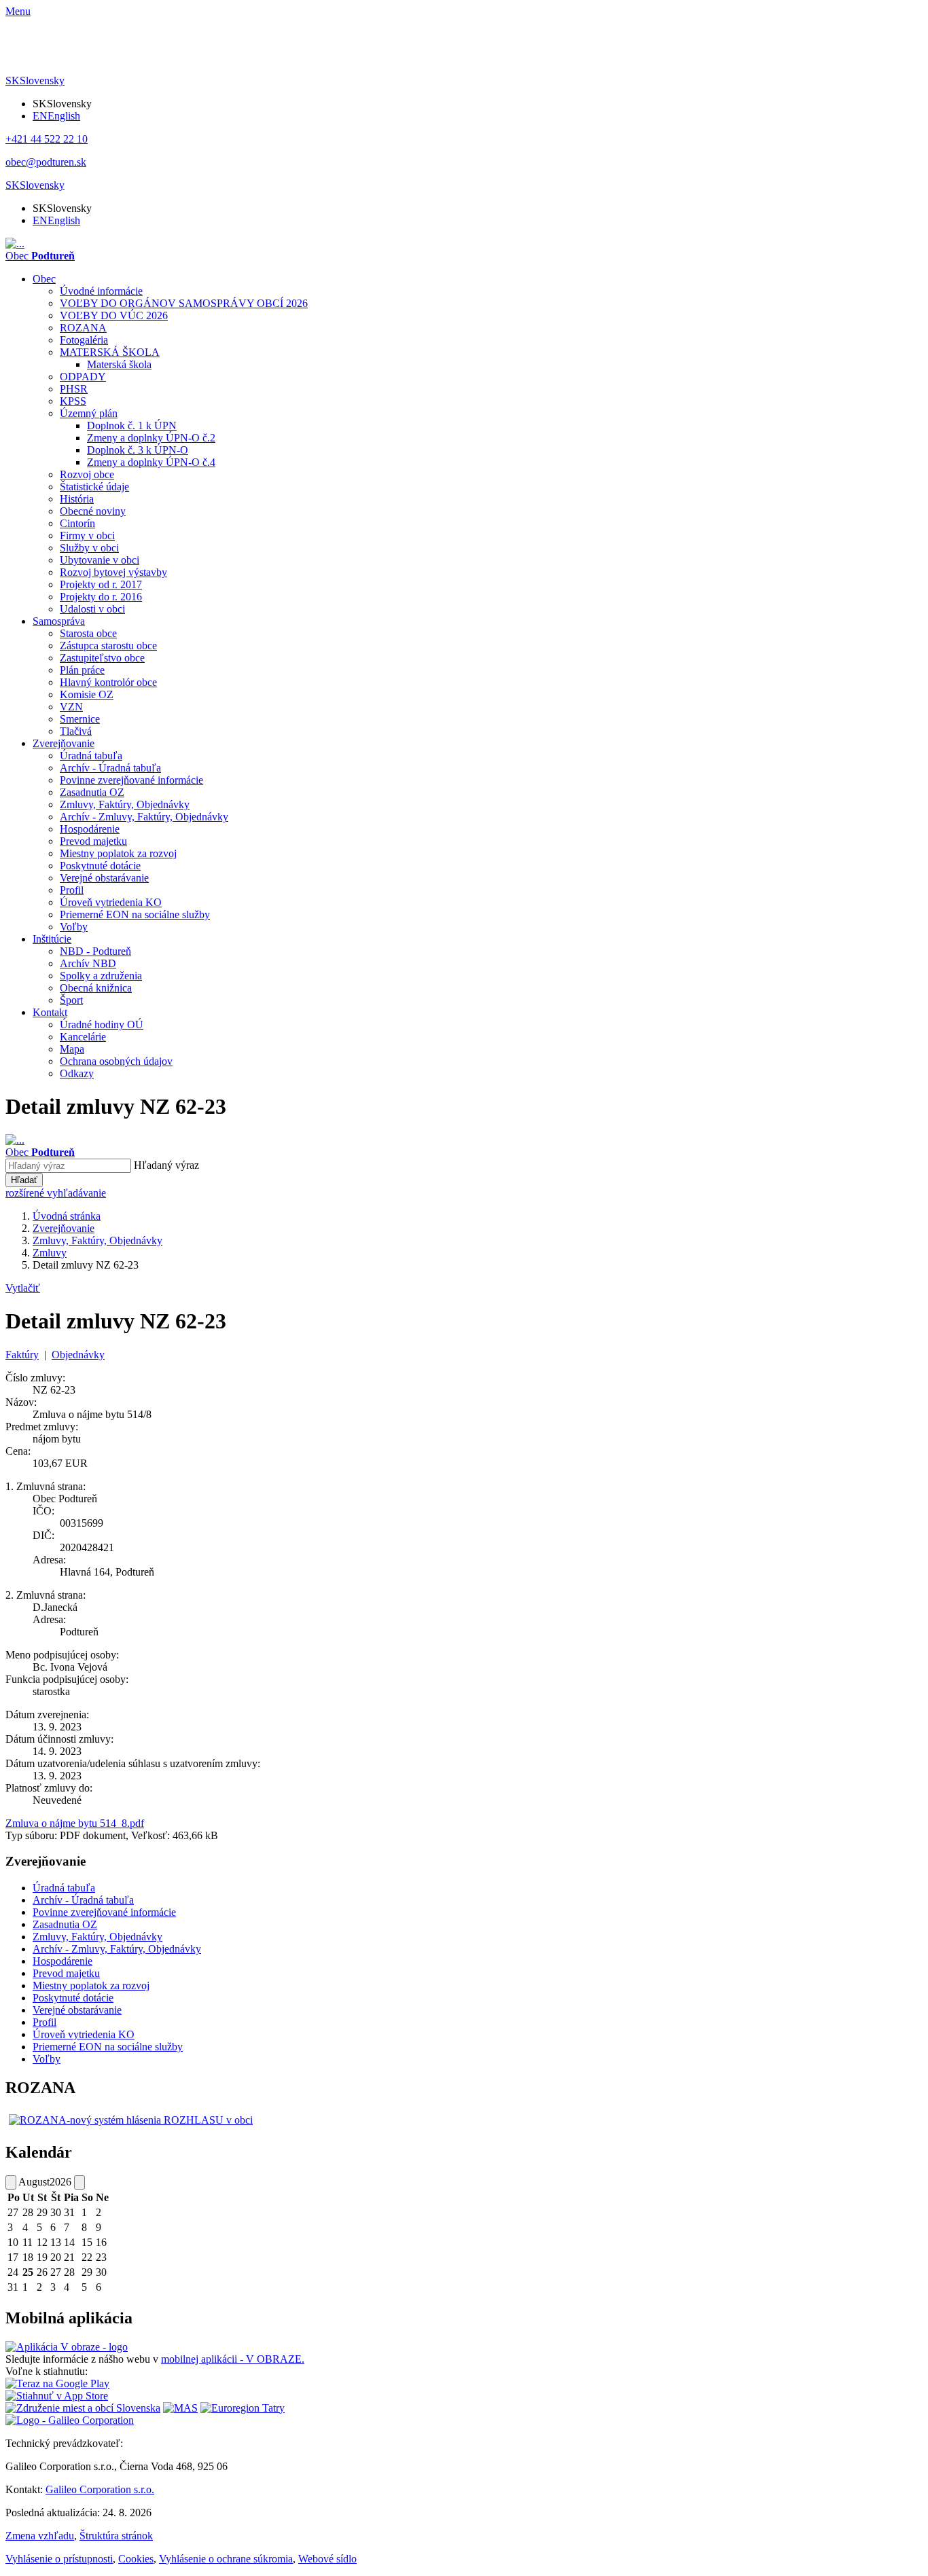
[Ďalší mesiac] (79, 2182)
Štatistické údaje (94, 487)
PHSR (74, 389)
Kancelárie (83, 1037)
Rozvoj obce (87, 474)
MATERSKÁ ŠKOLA (110, 352)
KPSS (73, 401)
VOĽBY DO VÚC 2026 (114, 315)
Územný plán (89, 413)
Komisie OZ (87, 694)
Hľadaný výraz (166, 1165)
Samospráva (59, 621)
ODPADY (83, 377)
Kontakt (50, 1012)
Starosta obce (88, 633)
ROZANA (83, 328)
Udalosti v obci (92, 609)
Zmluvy (50, 1253)
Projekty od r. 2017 (101, 584)
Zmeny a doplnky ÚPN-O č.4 (151, 462)
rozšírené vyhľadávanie (56, 1193)
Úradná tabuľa (91, 756)
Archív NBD (88, 963)
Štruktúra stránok (116, 2536)
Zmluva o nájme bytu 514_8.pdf (75, 1823)
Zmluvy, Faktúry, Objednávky (125, 804)
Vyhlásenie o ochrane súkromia (226, 2559)
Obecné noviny (93, 511)
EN (56, 116)
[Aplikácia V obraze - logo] (67, 2347)
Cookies (136, 2559)
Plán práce (82, 670)
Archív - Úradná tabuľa (110, 768)
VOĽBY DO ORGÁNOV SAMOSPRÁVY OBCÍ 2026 (184, 303)
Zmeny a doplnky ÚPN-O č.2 (151, 438)
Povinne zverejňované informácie (131, 780)
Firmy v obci (87, 536)
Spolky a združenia (101, 976)
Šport (71, 1000)
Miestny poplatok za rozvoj (118, 853)
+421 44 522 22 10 (47, 139)
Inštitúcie (52, 939)
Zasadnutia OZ (92, 792)
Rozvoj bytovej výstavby (113, 572)
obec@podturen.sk (46, 162)
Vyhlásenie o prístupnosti (59, 2559)
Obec (44, 279)
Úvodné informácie (101, 291)
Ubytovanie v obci (100, 560)
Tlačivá (76, 731)
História (77, 499)
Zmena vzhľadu (40, 2536)
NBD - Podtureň (95, 951)
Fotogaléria (84, 340)
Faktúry (22, 1355)
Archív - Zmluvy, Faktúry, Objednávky (144, 817)
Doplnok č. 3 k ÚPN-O (138, 450)
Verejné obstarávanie (104, 878)
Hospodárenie (90, 829)
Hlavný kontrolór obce (108, 682)
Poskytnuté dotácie (100, 866)
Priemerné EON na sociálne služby (135, 914)
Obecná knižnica (96, 988)
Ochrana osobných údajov (116, 1061)
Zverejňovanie (64, 743)
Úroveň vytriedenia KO (111, 902)
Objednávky (78, 1355)
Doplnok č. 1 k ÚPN (132, 425)
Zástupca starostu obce (108, 646)
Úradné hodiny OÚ (102, 1024)
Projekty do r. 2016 (101, 597)
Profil (72, 890)
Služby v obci (89, 548)
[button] (35, 80)
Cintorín (77, 523)
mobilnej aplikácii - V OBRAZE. (233, 2359)
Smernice (80, 719)
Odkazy (77, 1073)
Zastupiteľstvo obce (102, 658)
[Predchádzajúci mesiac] (11, 2182)
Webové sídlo (327, 2559)
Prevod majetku (93, 841)
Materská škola (119, 364)
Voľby (74, 927)
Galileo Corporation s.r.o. (100, 2489)
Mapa (72, 1049)
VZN (71, 707)
